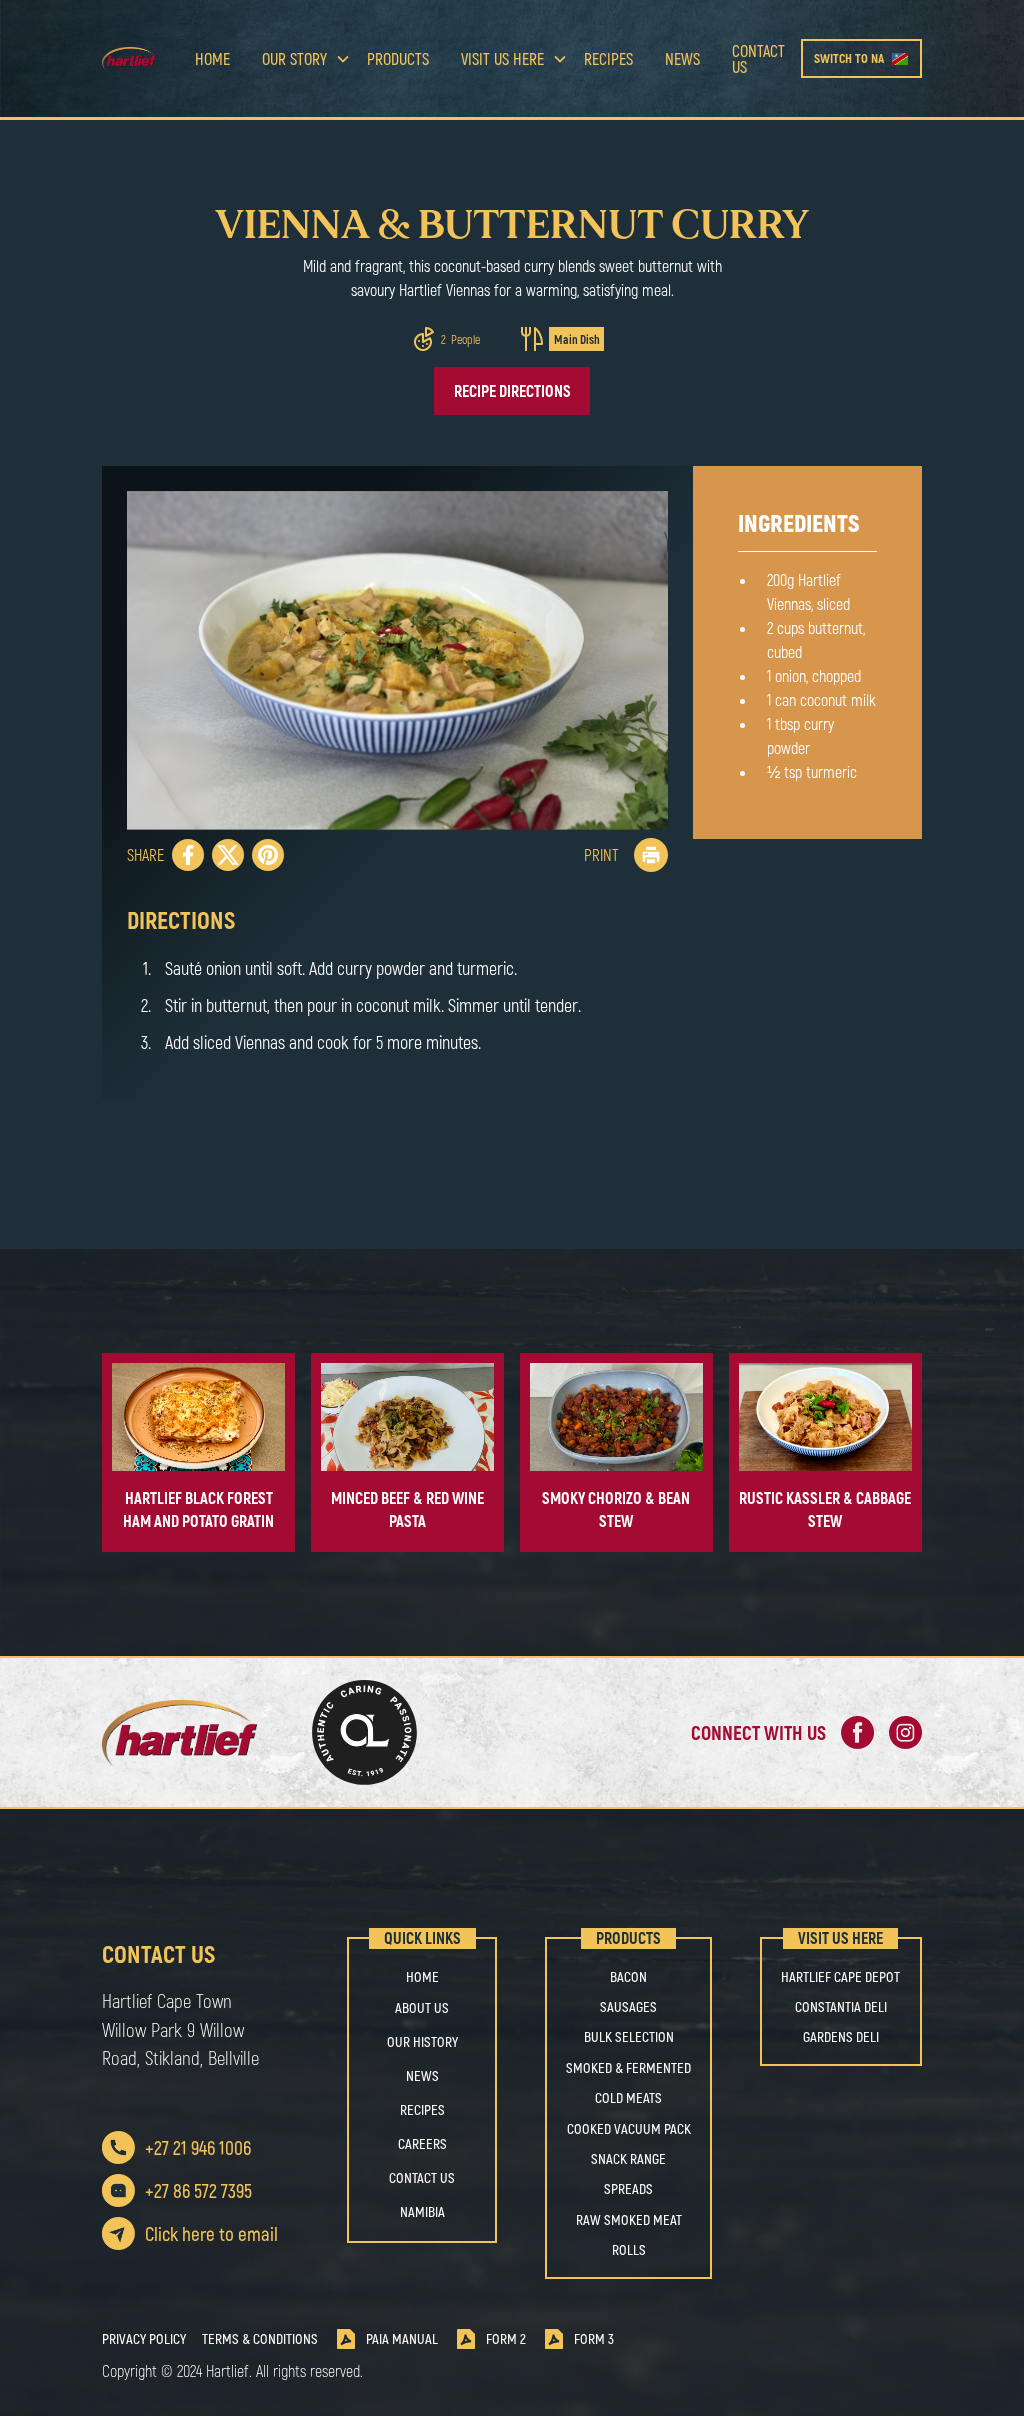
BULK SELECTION (629, 2037)
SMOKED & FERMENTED (628, 2068)
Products (398, 58)
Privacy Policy (144, 2339)
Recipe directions (512, 390)
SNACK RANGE (628, 2159)
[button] (298, 59)
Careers (422, 2143)
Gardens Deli (841, 2037)
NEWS (422, 2075)
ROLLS (629, 2250)
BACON (628, 1977)
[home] (140, 58)
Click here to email (211, 2233)
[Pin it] (268, 855)
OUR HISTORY (422, 2041)
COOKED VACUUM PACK (629, 2129)
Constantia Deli (841, 2007)
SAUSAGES (628, 2007)
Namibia (422, 2211)
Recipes (608, 58)
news (682, 58)
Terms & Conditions (260, 2339)
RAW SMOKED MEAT (629, 2220)
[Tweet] (228, 855)
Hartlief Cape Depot (840, 1977)
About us (422, 2007)
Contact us (758, 58)
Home (212, 58)
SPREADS (628, 2189)
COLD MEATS (628, 2098)
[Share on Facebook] (188, 855)
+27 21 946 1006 (198, 2147)
